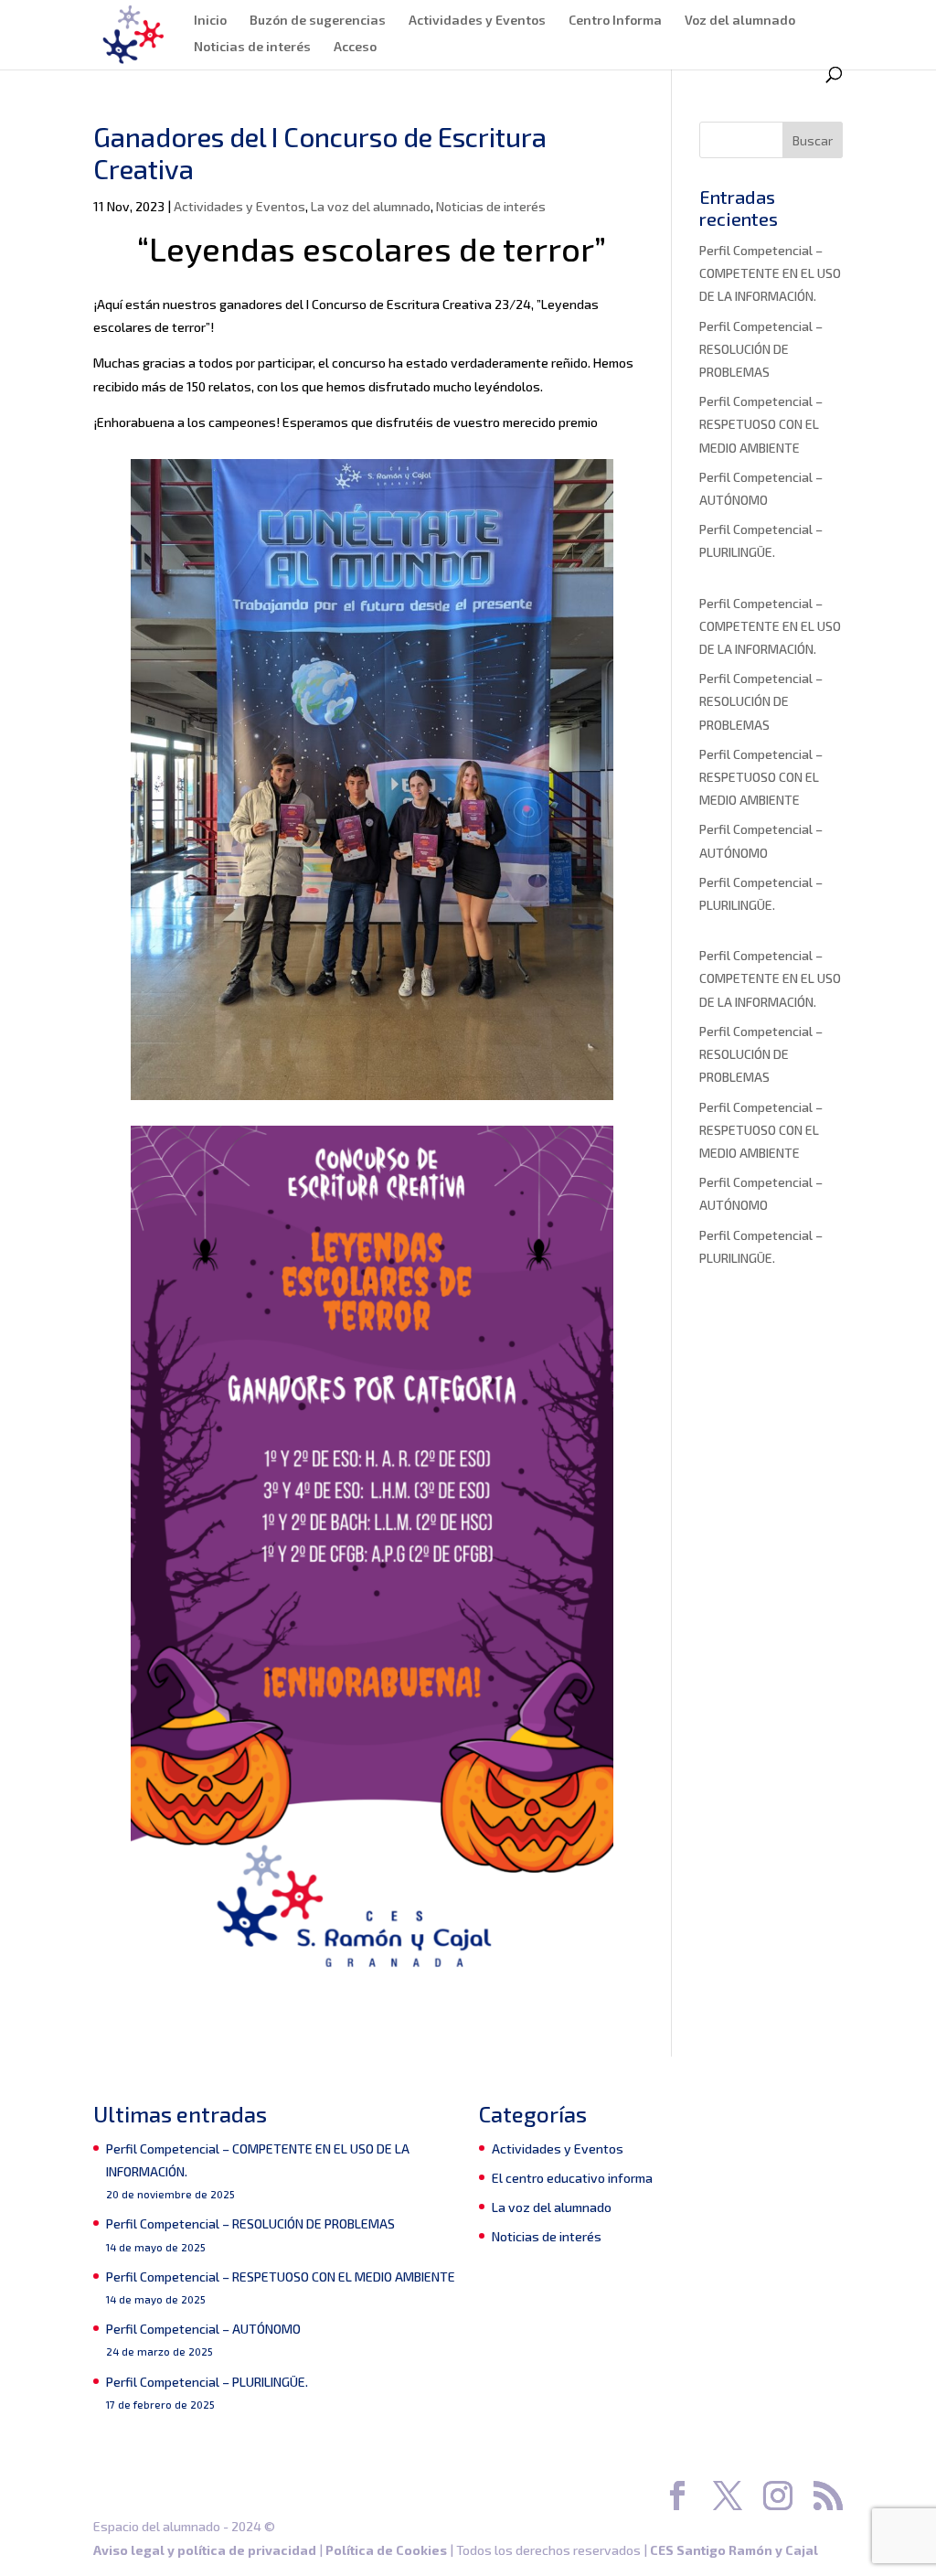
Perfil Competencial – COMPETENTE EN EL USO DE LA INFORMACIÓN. (770, 273)
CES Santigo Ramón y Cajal (734, 2550)
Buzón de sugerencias (318, 21)
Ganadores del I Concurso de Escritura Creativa (320, 153)
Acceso (355, 47)
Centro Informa (615, 21)
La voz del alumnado (371, 206)
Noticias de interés (252, 47)
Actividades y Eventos (477, 21)
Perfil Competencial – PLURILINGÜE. (207, 2382)
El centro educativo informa (572, 2178)
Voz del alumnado (740, 21)
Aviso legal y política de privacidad (205, 2550)
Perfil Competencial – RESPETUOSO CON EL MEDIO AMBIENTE (761, 424)
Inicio (210, 21)
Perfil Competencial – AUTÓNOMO (203, 2329)
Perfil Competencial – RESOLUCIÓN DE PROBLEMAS (761, 349)
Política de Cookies (386, 2550)
